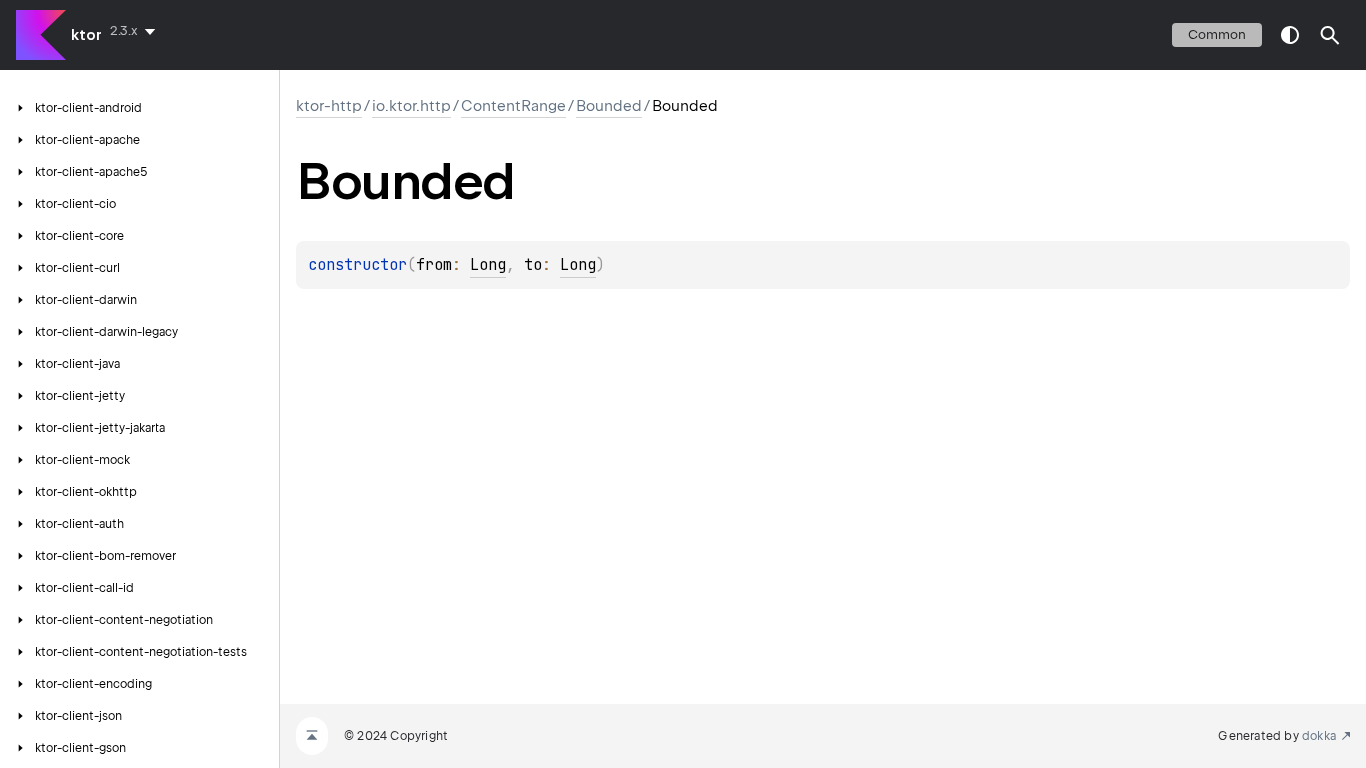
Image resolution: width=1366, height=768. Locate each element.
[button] (1330, 35)
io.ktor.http (411, 106)
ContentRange (513, 106)
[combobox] (136, 31)
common (1217, 34)
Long (488, 265)
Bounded (609, 106)
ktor (86, 35)
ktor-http (329, 106)
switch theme (1290, 35)
